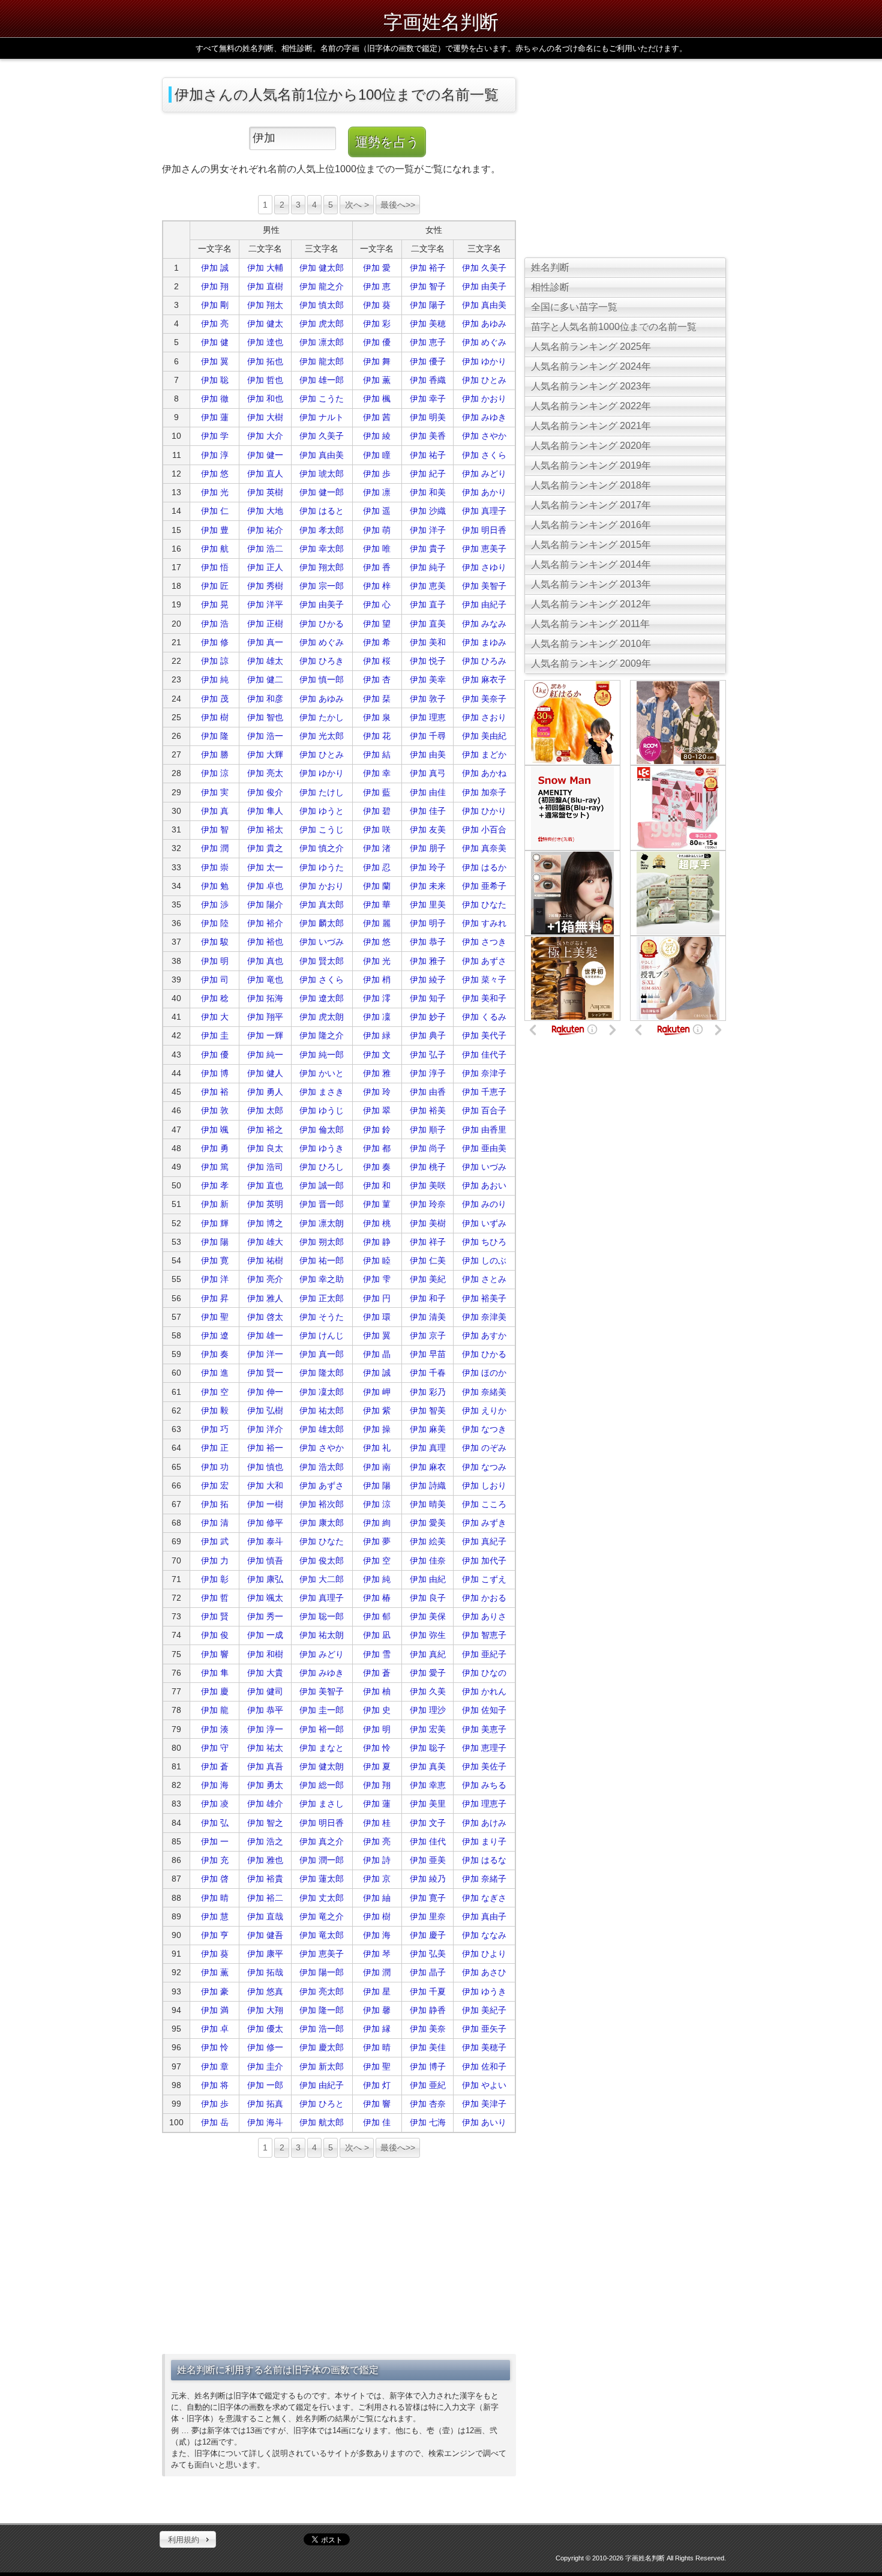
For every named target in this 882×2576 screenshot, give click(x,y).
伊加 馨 (377, 2010)
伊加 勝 (215, 754)
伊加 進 (215, 1373)
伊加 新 (215, 1204)
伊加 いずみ (484, 1223)
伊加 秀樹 (265, 586)
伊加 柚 (377, 1691)
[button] (188, 2539)
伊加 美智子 (484, 586)
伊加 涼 (215, 773)
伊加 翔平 (265, 1017)
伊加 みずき (484, 1523)
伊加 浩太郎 (322, 1467)
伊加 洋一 (265, 1354)
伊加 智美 (428, 1410)
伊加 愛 (377, 268)
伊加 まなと (322, 1748)
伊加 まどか (484, 754)
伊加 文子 (428, 1823)
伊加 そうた (322, 1317)
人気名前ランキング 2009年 (591, 664)
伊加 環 (377, 1317)
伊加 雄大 (265, 1242)
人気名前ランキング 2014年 (591, 564)
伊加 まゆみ (484, 642)
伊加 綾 (377, 436)
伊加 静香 (428, 2010)
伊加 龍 (215, 1710)
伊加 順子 (428, 1130)
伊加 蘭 (377, 886)
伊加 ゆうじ (322, 1110)
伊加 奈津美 (484, 1317)
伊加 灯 (377, 2085)
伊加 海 (215, 1785)
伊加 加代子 (484, 1560)
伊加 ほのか (484, 1373)
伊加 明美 (428, 417)
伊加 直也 (265, 1185)
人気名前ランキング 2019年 (591, 465)
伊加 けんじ (322, 1335)
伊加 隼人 (265, 811)
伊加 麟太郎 (322, 923)
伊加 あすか (484, 1335)
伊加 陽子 (428, 305)
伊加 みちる (484, 1785)
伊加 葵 (377, 305)
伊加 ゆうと (322, 811)
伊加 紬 (377, 1898)
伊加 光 (215, 492)
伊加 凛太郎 (322, 342)
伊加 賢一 (265, 1373)
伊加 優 (377, 342)
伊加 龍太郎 (322, 361)
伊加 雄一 (265, 1335)
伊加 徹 (215, 399)
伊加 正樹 (265, 624)
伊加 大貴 (265, 1673)
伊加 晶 (377, 1354)
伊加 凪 (377, 1635)
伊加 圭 (215, 1035)
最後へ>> (398, 205)
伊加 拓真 (265, 2104)
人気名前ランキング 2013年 (591, 584)
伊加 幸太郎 (322, 549)
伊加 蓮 (215, 417)
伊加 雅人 (265, 1298)
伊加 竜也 (265, 980)
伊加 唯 (377, 549)
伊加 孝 (215, 1185)
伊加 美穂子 (484, 2047)
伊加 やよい (484, 2085)
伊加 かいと (322, 1073)
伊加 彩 (377, 324)
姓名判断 (550, 267)
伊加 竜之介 (322, 1916)
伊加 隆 (215, 736)
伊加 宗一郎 (322, 586)
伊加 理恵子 (484, 1804)
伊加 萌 (377, 530)
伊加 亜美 (428, 1860)
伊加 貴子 (428, 549)
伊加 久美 (428, 1691)
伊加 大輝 (265, 754)
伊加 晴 (215, 1898)
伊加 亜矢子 (484, 2029)
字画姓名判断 (441, 21)
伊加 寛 (215, 1260)
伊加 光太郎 (322, 736)
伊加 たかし (322, 717)
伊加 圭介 (265, 2066)
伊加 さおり (484, 717)
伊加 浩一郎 (322, 2029)
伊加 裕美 (428, 1110)
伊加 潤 (215, 848)
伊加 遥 (377, 511)
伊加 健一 (265, 455)
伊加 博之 (265, 1223)
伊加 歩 (377, 474)
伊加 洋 (215, 1279)
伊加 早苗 (428, 1354)
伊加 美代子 (484, 1035)
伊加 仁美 (428, 1260)
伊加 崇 (215, 867)
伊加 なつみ (484, 1467)
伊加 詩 (377, 1860)
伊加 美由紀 (484, 736)
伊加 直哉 (265, 1916)
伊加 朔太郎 (322, 1242)
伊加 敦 (215, 1110)
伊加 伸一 (265, 1392)
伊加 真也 (265, 961)
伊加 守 (215, 1748)
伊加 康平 (265, 1954)
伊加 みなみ (484, 624)
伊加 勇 (215, 1148)
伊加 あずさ (484, 961)
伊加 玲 (377, 1092)
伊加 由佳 (428, 792)
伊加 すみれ (484, 923)
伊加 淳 (215, 455)
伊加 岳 (215, 2122)
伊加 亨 (215, 1935)
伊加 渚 (377, 848)
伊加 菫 (377, 1204)
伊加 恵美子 (484, 549)
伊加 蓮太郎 (322, 1879)
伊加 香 (377, 567)
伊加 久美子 (484, 268)
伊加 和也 (265, 399)
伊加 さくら (484, 455)
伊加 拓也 (265, 361)
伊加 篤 (215, 1167)
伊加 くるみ (484, 1017)
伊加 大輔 (265, 268)
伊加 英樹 (265, 492)
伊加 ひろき (322, 661)
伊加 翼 (215, 361)
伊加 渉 (215, 904)
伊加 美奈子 (484, 699)
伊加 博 (215, 1073)
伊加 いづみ (322, 942)
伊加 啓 (215, 1879)
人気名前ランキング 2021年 (591, 426)
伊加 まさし (322, 1804)
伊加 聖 (215, 1317)
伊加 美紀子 (484, 2010)
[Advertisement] (339, 2258)
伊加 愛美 (428, 1523)
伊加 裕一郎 (322, 1729)
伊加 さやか (484, 436)
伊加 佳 (377, 2122)
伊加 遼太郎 (322, 998)
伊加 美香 (428, 436)
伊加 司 (215, 980)
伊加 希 (377, 642)
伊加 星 (377, 1991)
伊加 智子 (428, 286)
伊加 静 (377, 1242)
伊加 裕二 (265, 1898)
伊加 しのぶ (484, 1260)
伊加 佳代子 (484, 1055)
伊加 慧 (215, 1916)
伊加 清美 (428, 1317)
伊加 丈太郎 (322, 1898)
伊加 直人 (265, 474)
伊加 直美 (428, 624)
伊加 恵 (377, 286)
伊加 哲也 (265, 380)
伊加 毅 (215, 1410)
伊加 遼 (215, 1335)
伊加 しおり (484, 1485)
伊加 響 (215, 1654)
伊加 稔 (215, 998)
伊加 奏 (377, 1167)
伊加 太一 (265, 867)
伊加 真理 (428, 1448)
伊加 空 (215, 1392)
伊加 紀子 (428, 474)
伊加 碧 (377, 811)
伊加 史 (377, 1710)
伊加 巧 (215, 1429)
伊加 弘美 (428, 1954)
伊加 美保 (428, 1616)
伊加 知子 (428, 998)
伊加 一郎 (265, 2085)
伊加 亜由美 (484, 1148)
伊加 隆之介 (322, 1035)
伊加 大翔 (265, 2010)
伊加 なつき (484, 1429)
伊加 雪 (377, 1654)
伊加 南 (377, 1467)
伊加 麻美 (428, 1429)
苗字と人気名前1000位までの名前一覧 (614, 327)
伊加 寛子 (428, 1898)
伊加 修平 (265, 1523)
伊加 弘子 (428, 1055)
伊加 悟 (215, 567)
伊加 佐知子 (484, 1710)
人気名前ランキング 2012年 (591, 604)
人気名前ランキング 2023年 (591, 386)
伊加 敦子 (428, 699)
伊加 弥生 (428, 1635)
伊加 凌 (215, 1804)
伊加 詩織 (428, 1485)
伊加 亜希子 (484, 886)
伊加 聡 (215, 380)
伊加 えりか (484, 1410)
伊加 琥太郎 (322, 474)
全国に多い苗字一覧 (574, 307)
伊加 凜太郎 (322, 1392)
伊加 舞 (377, 361)
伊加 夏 (377, 1766)
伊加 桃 (377, 1223)
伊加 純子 (428, 567)
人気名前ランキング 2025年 (591, 347)
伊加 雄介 (265, 1804)
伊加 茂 (215, 699)
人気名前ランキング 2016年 (591, 525)
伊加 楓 (377, 399)
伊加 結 (377, 754)
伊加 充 (215, 1860)
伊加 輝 (215, 1223)
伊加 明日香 (484, 530)
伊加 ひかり (484, 811)
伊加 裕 (215, 1092)
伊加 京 (377, 1879)
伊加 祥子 (428, 1242)
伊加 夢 (377, 1541)
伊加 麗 (377, 923)
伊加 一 (215, 1841)
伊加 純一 (265, 1055)
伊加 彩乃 (428, 1392)
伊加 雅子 (428, 961)
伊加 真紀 (428, 1654)
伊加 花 (377, 736)
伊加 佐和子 (484, 2066)
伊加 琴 (377, 1954)
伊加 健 (215, 342)
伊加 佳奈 (428, 1560)
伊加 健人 (265, 1073)
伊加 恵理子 (484, 1748)
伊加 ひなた (484, 904)
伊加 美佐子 (484, 1766)
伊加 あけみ (484, 1823)
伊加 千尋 (428, 736)
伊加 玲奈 (428, 1204)
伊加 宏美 (428, 1729)
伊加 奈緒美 (484, 1392)
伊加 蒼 (377, 1673)
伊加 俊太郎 (322, 1560)
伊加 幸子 (428, 399)
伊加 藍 (377, 792)
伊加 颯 (215, 1130)
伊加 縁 (377, 2029)
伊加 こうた (322, 399)
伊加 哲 (215, 1598)
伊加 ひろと (322, 2104)
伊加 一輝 (265, 1035)
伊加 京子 (428, 1335)
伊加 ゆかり (484, 361)
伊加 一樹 (265, 1504)
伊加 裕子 (428, 268)
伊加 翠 (377, 1110)
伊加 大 (215, 1017)
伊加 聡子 (428, 1748)
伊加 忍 (377, 867)
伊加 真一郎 (322, 1354)
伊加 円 (377, 1298)
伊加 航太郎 (322, 2122)
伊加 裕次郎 (322, 1504)
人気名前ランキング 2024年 (591, 366)
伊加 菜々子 (484, 980)
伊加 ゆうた (322, 867)
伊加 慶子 (428, 1935)
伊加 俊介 (265, 792)
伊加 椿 (377, 1598)
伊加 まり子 (484, 1841)
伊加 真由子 (484, 1916)
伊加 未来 (428, 886)
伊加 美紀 (428, 1279)
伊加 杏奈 (428, 2104)
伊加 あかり (484, 492)
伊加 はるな (484, 1860)
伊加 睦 (377, 1260)
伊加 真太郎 (322, 904)
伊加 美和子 (484, 998)
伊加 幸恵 (428, 1785)
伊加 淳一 (265, 1729)
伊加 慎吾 (265, 1560)
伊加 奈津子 (484, 1073)
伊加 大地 (265, 511)
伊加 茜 (377, 417)
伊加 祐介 (265, 530)
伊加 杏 (377, 679)
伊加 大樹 (265, 417)
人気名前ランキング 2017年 (591, 505)
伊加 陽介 (265, 904)
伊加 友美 (428, 829)
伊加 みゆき (484, 417)
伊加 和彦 (265, 699)
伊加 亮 (215, 324)
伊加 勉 (215, 886)
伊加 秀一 (265, 1616)
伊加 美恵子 (484, 1729)
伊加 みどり (484, 474)
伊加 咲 (377, 829)
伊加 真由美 (484, 305)
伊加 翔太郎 (322, 567)
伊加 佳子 (428, 811)
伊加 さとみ (484, 1279)
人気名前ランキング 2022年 (591, 406)
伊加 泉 (377, 717)
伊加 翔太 (265, 305)
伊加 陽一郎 (322, 1972)
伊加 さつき (484, 942)
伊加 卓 (215, 2029)
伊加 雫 (377, 1279)
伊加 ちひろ (484, 1242)
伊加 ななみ (484, 1935)
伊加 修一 (265, 2047)
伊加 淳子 (428, 1073)
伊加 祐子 (428, 455)
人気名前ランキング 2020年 (591, 446)
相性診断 (550, 287)
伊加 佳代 (428, 1841)
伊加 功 (215, 1467)
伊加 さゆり (484, 567)
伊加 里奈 (428, 1916)
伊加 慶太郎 (322, 2047)
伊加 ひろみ (484, 661)
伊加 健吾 (265, 1935)
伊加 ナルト (322, 417)
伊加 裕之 (265, 1130)
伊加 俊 (215, 1635)
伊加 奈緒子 (484, 1879)
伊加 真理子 (484, 511)
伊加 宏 (215, 1485)
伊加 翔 (215, 286)
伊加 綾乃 (428, 1879)
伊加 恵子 (428, 342)
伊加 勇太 (265, 1785)
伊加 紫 (377, 1410)
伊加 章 (215, 2066)
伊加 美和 (428, 642)
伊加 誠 (215, 268)
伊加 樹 (215, 717)
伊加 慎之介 (322, 848)
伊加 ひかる (322, 624)
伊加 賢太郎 (322, 961)
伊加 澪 (377, 998)
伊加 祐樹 (265, 1260)
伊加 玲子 (428, 867)
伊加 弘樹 (265, 1410)
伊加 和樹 (265, 1654)
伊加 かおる (484, 1598)
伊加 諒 (215, 661)
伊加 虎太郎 (322, 324)
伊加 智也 (265, 717)
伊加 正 (215, 1448)
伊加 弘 (215, 1823)
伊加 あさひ (484, 1972)
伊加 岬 (377, 1392)
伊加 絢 (377, 1523)
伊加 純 (215, 679)
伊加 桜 (377, 661)
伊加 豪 (215, 1991)
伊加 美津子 (484, 2104)
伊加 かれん (484, 1691)
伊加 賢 (215, 1616)
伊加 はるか (484, 867)
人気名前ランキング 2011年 (590, 624)
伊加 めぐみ (484, 342)
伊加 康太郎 (322, 1523)
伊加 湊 (215, 1729)
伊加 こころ (484, 1504)
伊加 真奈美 (484, 848)
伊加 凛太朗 (322, 1223)
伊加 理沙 (428, 1710)
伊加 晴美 (428, 1504)
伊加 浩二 (265, 549)
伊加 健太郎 (322, 268)
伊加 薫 (377, 380)
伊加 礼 (377, 1448)
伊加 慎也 (265, 1467)
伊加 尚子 (428, 1148)
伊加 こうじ (322, 829)
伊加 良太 (265, 1148)
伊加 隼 (215, 1673)
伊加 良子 (428, 1598)
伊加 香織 (428, 380)
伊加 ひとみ (484, 380)
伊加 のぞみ (484, 1448)
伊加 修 (215, 642)
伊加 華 (377, 904)
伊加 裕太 (265, 829)
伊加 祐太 (265, 1748)
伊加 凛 (377, 492)
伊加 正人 (265, 567)
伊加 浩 (215, 624)
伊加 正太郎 (322, 1298)
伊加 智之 (265, 1823)
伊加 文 (377, 1055)
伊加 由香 (428, 1092)
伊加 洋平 (265, 604)
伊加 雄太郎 (322, 1429)
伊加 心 (377, 604)
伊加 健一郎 (322, 492)
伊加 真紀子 (484, 1541)
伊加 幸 (377, 773)
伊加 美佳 (428, 2047)
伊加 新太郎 (322, 2066)
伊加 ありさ (484, 1616)
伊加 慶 (215, 1691)
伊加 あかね (484, 773)
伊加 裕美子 (484, 1298)
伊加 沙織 (428, 511)
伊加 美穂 (428, 324)
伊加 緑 (377, 1035)
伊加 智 (215, 829)
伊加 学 (215, 436)
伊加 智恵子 (484, 1635)
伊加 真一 (265, 642)
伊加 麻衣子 (484, 679)
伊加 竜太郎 (322, 1935)
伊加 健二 (265, 679)
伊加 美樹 (428, 1223)
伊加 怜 (377, 1748)
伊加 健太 (265, 324)
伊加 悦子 (428, 661)
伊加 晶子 (428, 1972)
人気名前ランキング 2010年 (591, 644)
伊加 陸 (215, 923)
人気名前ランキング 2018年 (591, 485)
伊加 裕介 (265, 923)
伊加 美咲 (428, 1185)
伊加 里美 (428, 904)
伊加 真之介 (322, 1841)
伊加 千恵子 (484, 1092)
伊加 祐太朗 (322, 1635)
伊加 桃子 (428, 1167)
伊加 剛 (215, 305)
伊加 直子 (428, 604)
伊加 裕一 (265, 1448)
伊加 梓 (377, 586)
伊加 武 (215, 1541)
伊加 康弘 (265, 1579)
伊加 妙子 (428, 1017)
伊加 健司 (265, 1691)
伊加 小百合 (484, 829)
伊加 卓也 (265, 886)
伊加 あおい (484, 1185)
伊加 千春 (428, 1373)
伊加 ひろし (322, 1167)
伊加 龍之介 (322, 286)
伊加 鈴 (377, 1130)
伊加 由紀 (428, 1579)
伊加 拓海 (265, 998)
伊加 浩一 (265, 736)
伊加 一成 (265, 1635)
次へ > (357, 205)
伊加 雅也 (265, 1860)
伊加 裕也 (265, 942)
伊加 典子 (428, 1035)
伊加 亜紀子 (484, 1654)
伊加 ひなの (484, 1673)
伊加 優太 (265, 2029)
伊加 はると (322, 511)
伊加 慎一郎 (322, 679)
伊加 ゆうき (322, 1148)
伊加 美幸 (428, 679)
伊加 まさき (322, 1092)
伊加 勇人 (265, 1092)
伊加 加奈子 (484, 792)
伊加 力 (215, 1560)
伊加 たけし (322, 792)
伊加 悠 (215, 474)
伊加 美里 (428, 1804)
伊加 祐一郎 (322, 1260)
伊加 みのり (484, 1204)
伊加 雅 (377, 1073)
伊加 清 (215, 1523)
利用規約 (184, 2540)
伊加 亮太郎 (322, 1991)
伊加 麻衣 (428, 1467)
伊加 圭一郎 (322, 1710)
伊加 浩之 (265, 1841)
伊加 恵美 (428, 586)
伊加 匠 (215, 586)
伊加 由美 (428, 754)
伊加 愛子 (428, 1673)
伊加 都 (377, 1148)
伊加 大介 (265, 436)
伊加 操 (377, 1429)
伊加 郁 (377, 1616)
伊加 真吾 (265, 1766)
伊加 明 (215, 961)
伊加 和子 (428, 1298)
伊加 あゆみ (484, 324)
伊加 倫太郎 (322, 1130)
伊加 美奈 (428, 2029)
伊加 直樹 (265, 286)
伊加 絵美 (428, 1541)
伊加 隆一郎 (322, 2010)
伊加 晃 (215, 604)
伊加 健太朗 (322, 1766)
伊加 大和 (265, 1485)
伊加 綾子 (428, 980)
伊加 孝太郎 (322, 530)
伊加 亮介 (265, 1279)
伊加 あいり (484, 2122)
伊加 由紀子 (484, 604)
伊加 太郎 (265, 1110)
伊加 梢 (377, 980)
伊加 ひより (484, 1954)
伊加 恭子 (428, 942)
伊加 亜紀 (428, 2085)
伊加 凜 (377, 1017)
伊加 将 (215, 2085)
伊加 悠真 (265, 1991)
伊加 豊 (215, 530)
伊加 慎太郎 (322, 305)
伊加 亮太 (265, 773)
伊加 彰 (215, 1579)
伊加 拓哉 (265, 1972)
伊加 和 (377, 1185)
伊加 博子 (428, 2066)
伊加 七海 (428, 2122)
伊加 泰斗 (265, 1541)
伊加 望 (377, 624)
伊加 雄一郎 (322, 380)
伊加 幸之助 (322, 1279)
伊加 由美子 (484, 286)
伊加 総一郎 (322, 1785)
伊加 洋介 (265, 1429)
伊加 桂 (377, 1823)
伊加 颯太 (265, 1598)
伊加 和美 (428, 492)
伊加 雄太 (265, 661)
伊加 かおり (484, 399)
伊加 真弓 (428, 773)
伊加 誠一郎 (322, 1185)
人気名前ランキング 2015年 (591, 545)
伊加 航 (215, 549)
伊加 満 (215, 2010)
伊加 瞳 (377, 455)
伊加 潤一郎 (322, 1860)
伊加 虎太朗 (322, 1017)
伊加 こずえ (484, 1579)
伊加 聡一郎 (322, 1616)
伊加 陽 (215, 1242)
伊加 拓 (215, 1504)
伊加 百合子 (484, 1110)
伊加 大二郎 (322, 1579)
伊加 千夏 (428, 1991)
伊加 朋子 (428, 848)
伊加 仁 (215, 511)
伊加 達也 (265, 342)
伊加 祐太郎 (322, 1410)
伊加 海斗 (265, 2122)
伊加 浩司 (265, 1167)
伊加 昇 (215, 1298)
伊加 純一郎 (322, 1055)
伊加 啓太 (265, 1317)
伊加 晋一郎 (322, 1204)
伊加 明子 (428, 923)
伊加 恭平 (265, 1710)
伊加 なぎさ (484, 1898)
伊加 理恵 (428, 717)
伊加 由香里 (484, 1130)
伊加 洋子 (428, 530)
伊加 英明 (265, 1204)
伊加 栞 (377, 699)
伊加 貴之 (265, 848)
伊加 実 (215, 792)
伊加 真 (215, 811)
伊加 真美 (428, 1766)
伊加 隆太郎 (322, 1373)
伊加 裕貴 (265, 1879)
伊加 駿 (215, 942)
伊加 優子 (428, 361)
